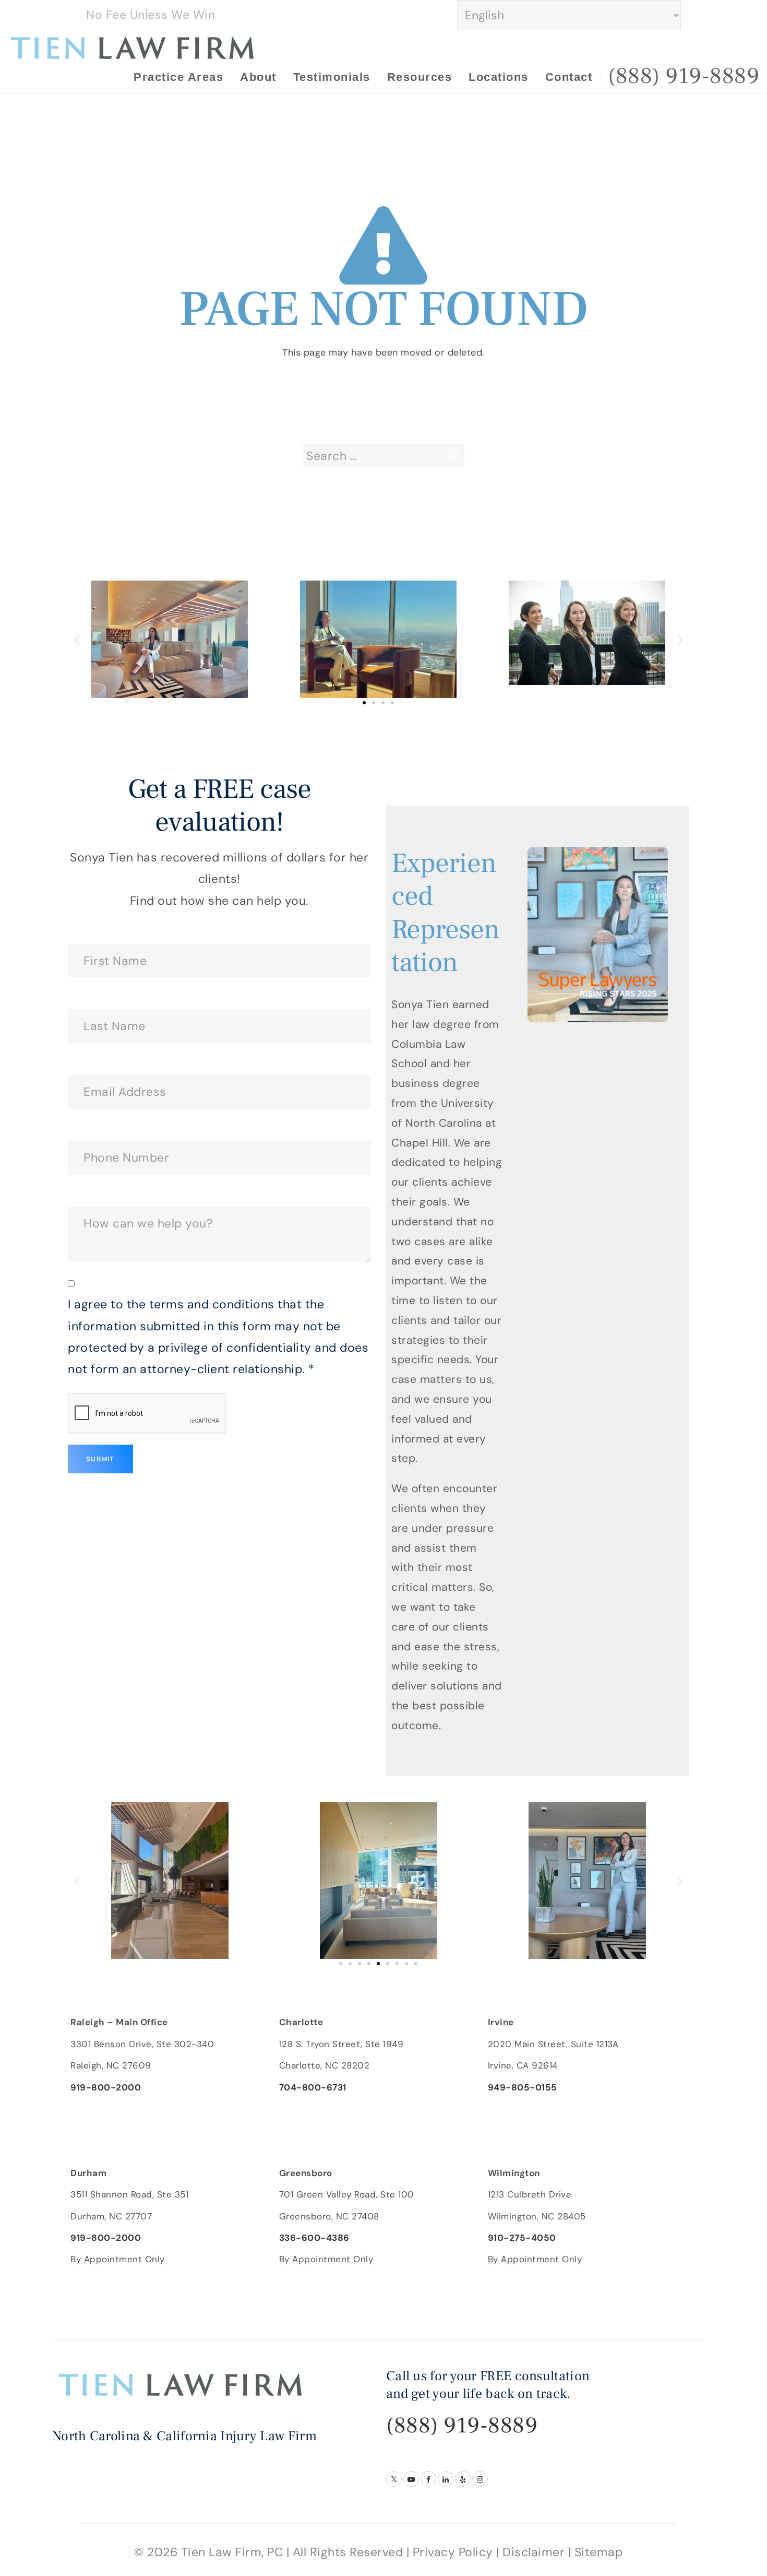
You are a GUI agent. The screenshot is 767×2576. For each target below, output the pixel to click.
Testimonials (332, 77)
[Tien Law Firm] (133, 47)
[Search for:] (383, 456)
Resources (420, 77)
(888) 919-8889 (462, 2425)
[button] (77, 639)
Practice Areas (178, 77)
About (258, 77)
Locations (499, 77)
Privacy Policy (453, 2552)
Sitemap (599, 2552)
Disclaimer (534, 2552)
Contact (569, 77)
